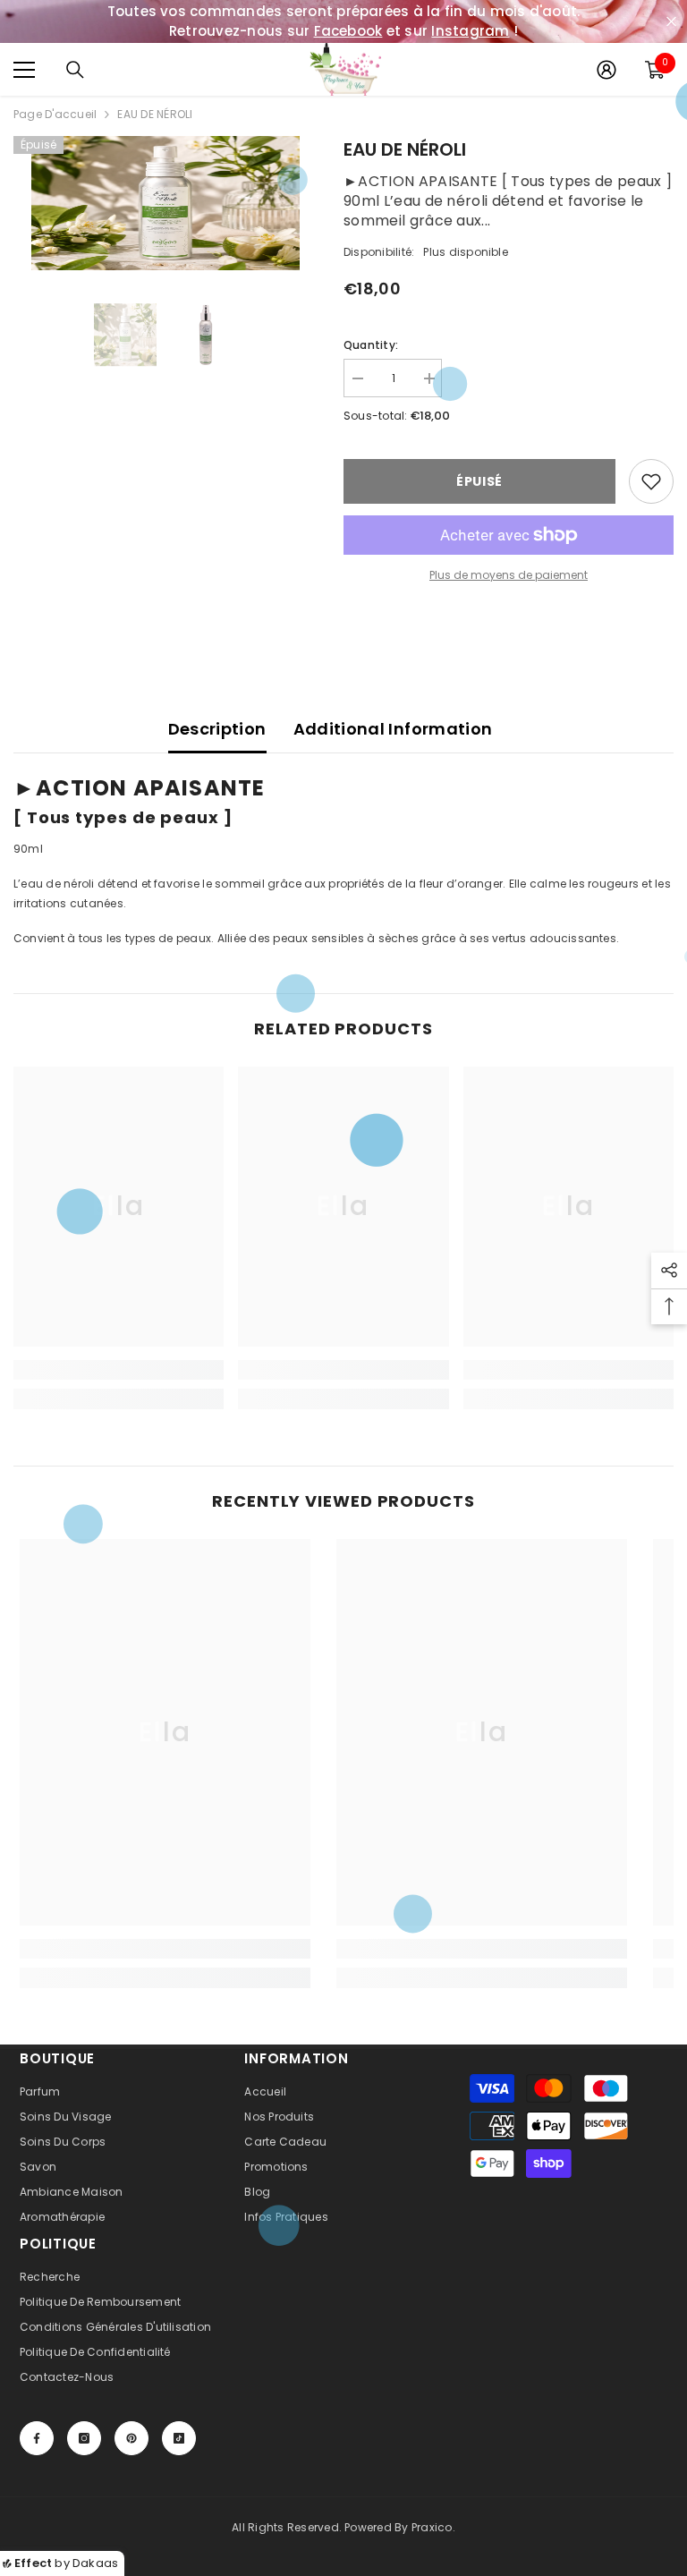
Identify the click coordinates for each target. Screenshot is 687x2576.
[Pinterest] (131, 2438)
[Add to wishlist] (651, 481)
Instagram (470, 31)
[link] (119, 1370)
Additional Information (393, 729)
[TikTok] (179, 2438)
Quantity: (371, 345)
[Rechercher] (75, 70)
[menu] (24, 70)
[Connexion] (606, 70)
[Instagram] (84, 2438)
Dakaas (95, 2563)
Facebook (348, 31)
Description (217, 729)
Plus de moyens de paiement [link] (509, 575)
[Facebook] (37, 2438)
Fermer (671, 22)
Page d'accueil (55, 114)
